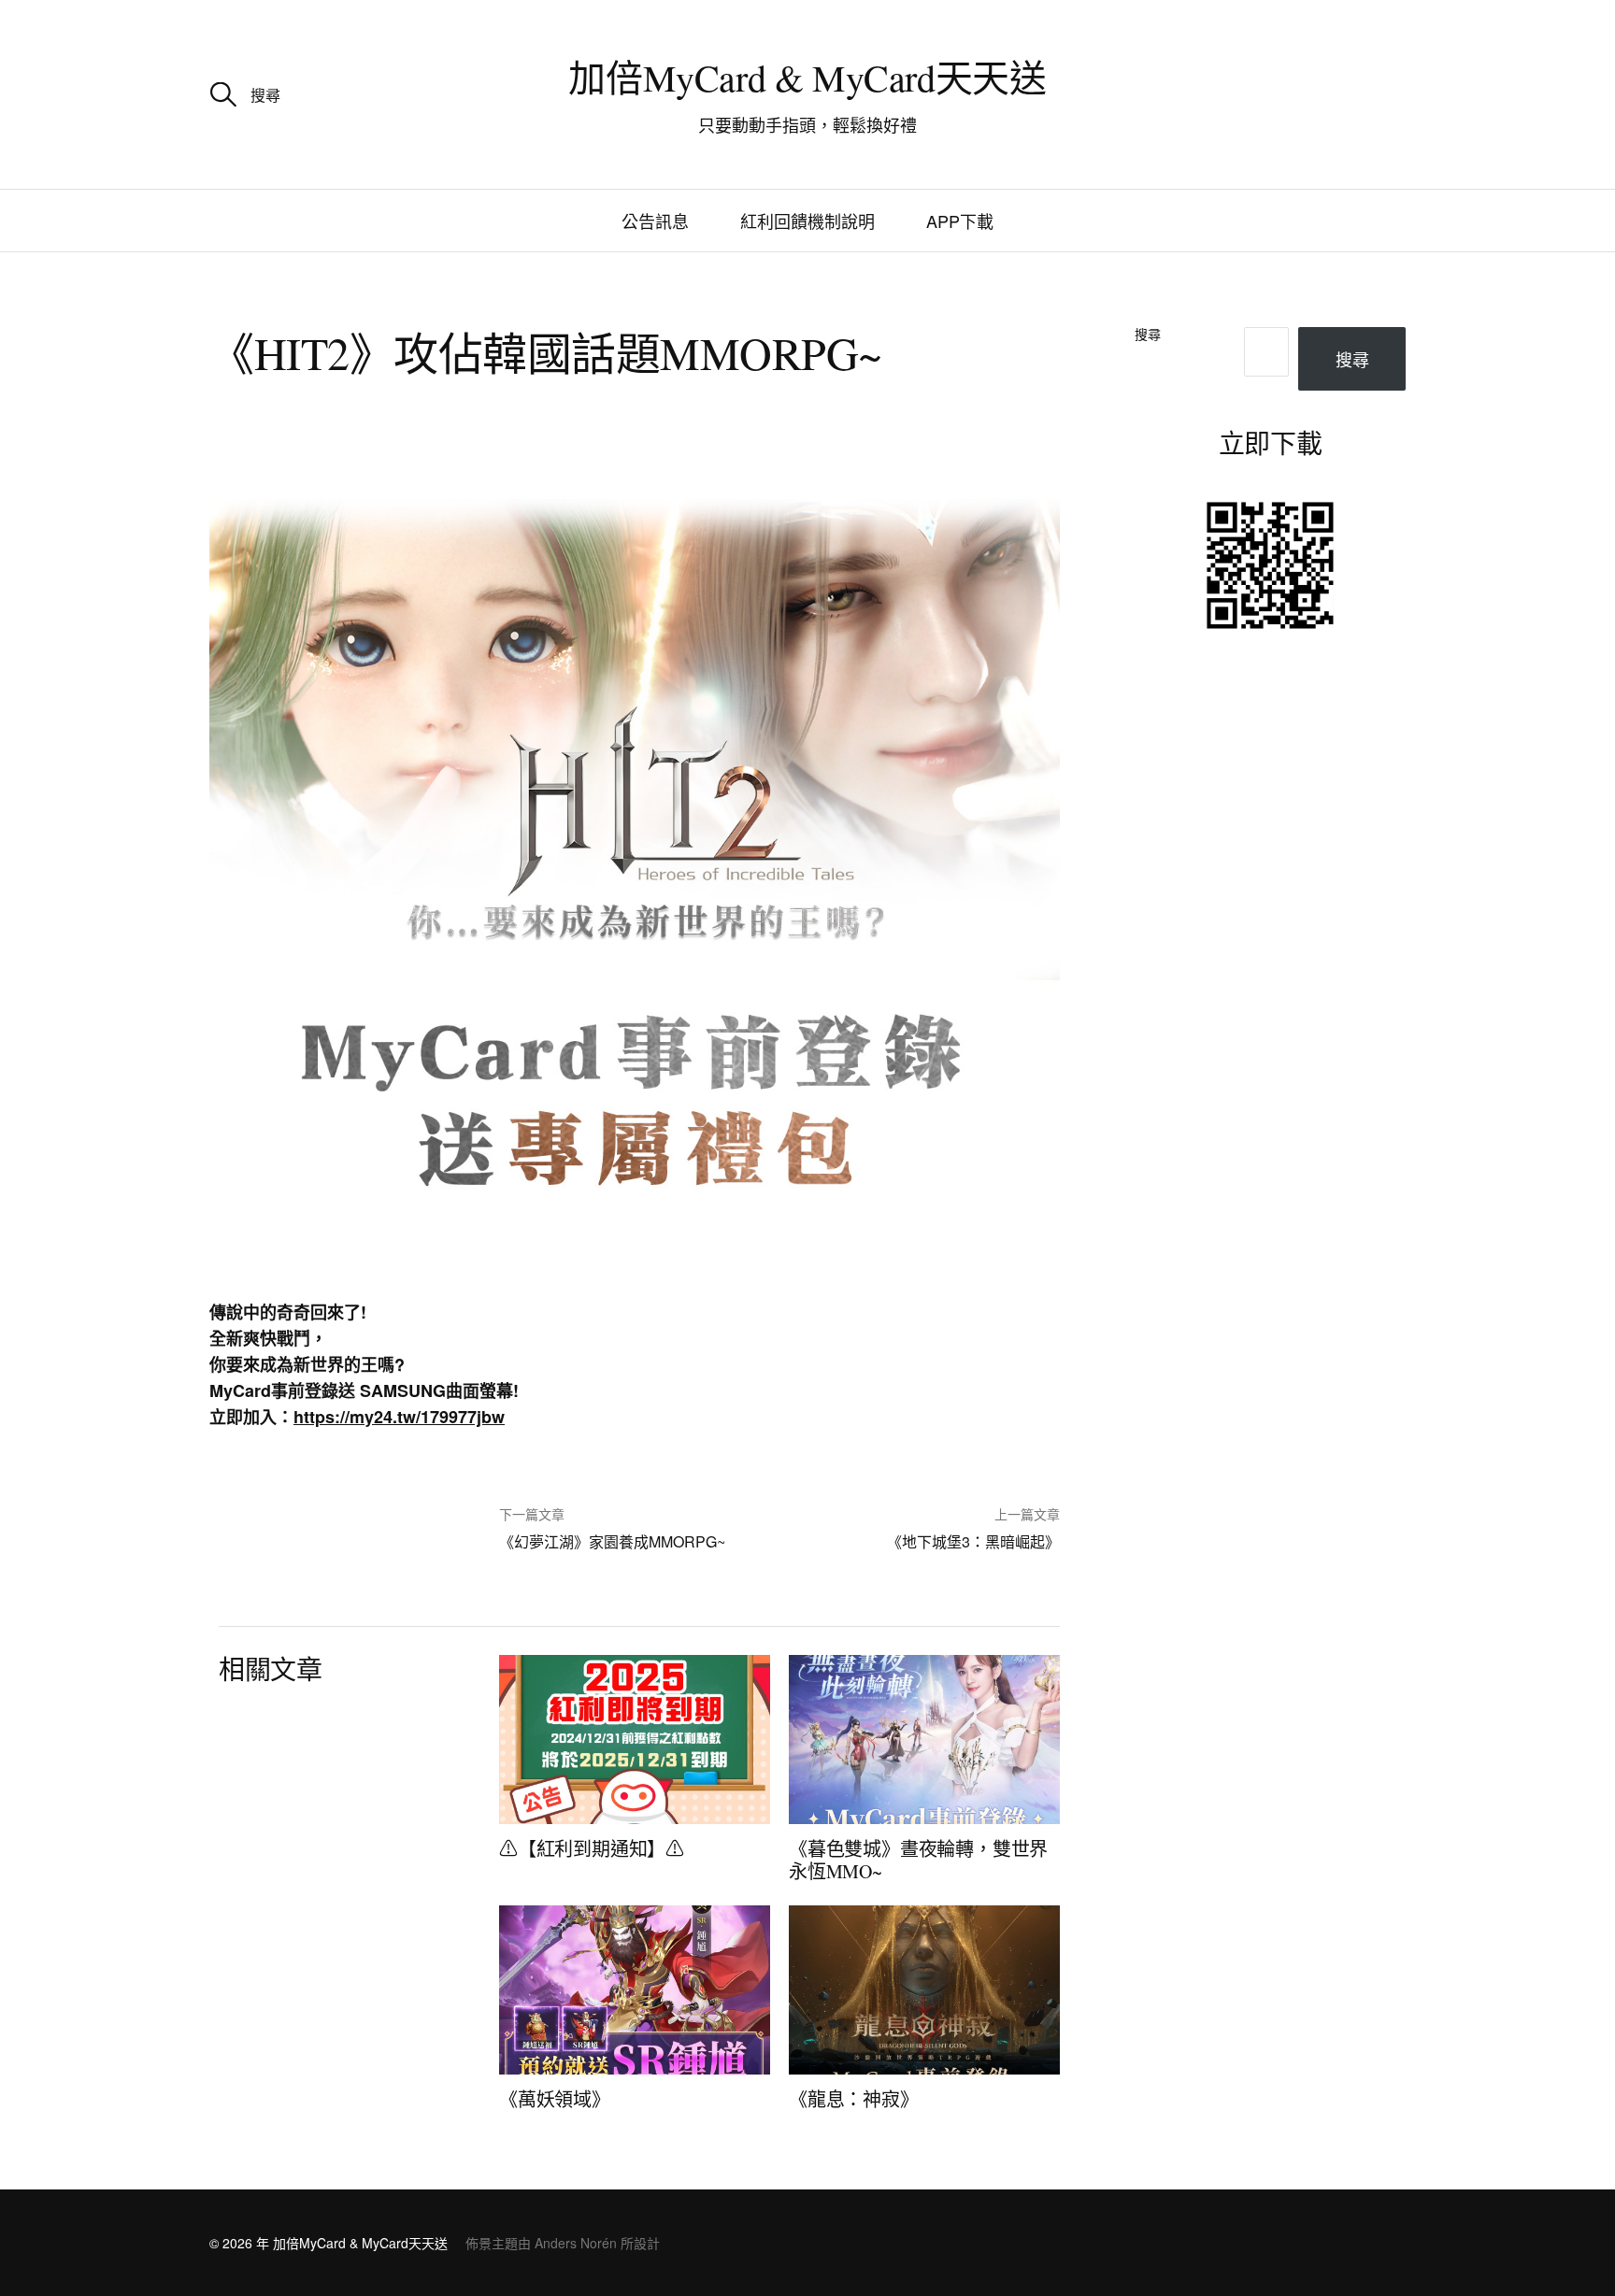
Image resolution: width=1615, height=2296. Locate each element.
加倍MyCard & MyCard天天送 (807, 77)
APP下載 (960, 221)
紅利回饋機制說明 (807, 221)
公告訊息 (655, 221)
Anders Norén (576, 2243)
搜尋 (1148, 335)
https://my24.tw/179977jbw (399, 1417)
